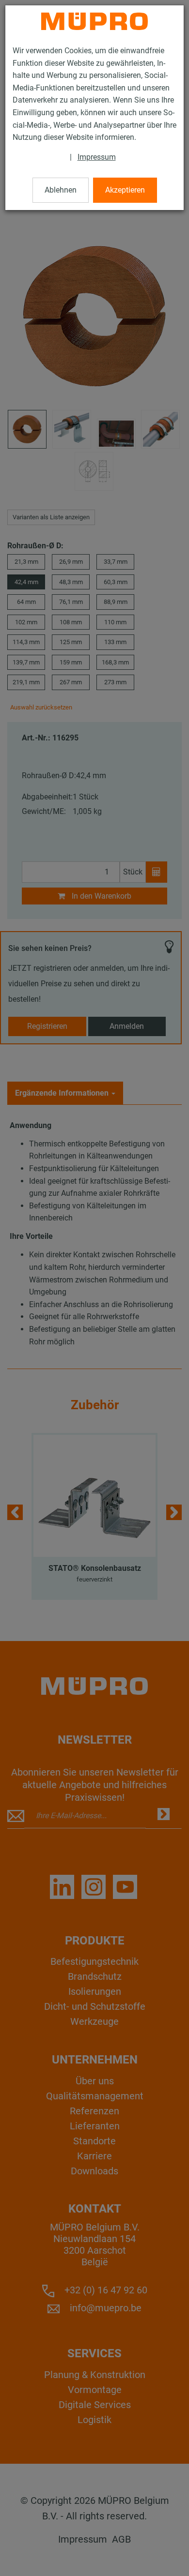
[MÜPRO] (94, 21)
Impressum (97, 157)
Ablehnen (61, 190)
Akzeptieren (125, 190)
